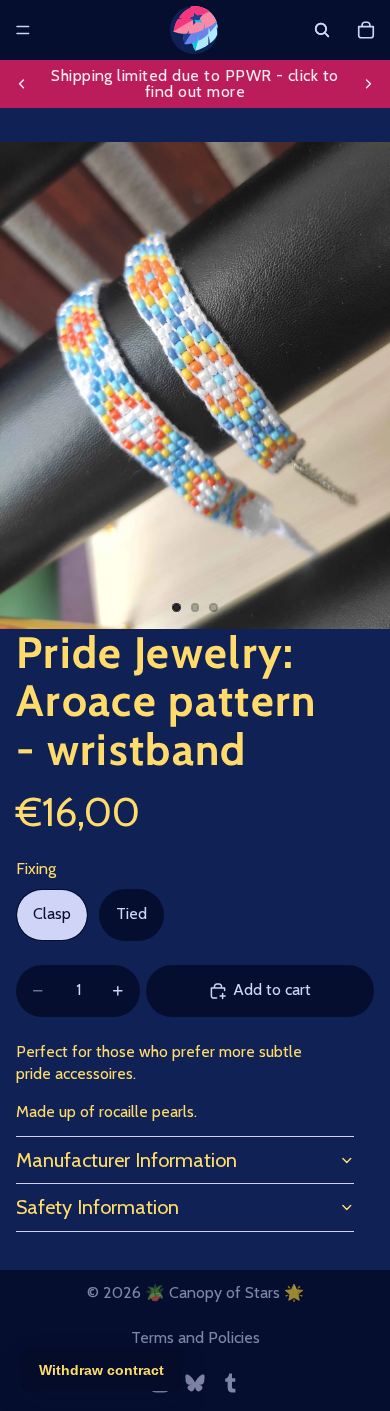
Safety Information (97, 1207)
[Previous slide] (22, 84)
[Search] (322, 30)
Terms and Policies (195, 1337)
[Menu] (23, 30)
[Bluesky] (195, 1383)
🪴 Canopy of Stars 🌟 (224, 1292)
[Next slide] (368, 84)
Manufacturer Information (126, 1160)
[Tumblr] (230, 1383)
